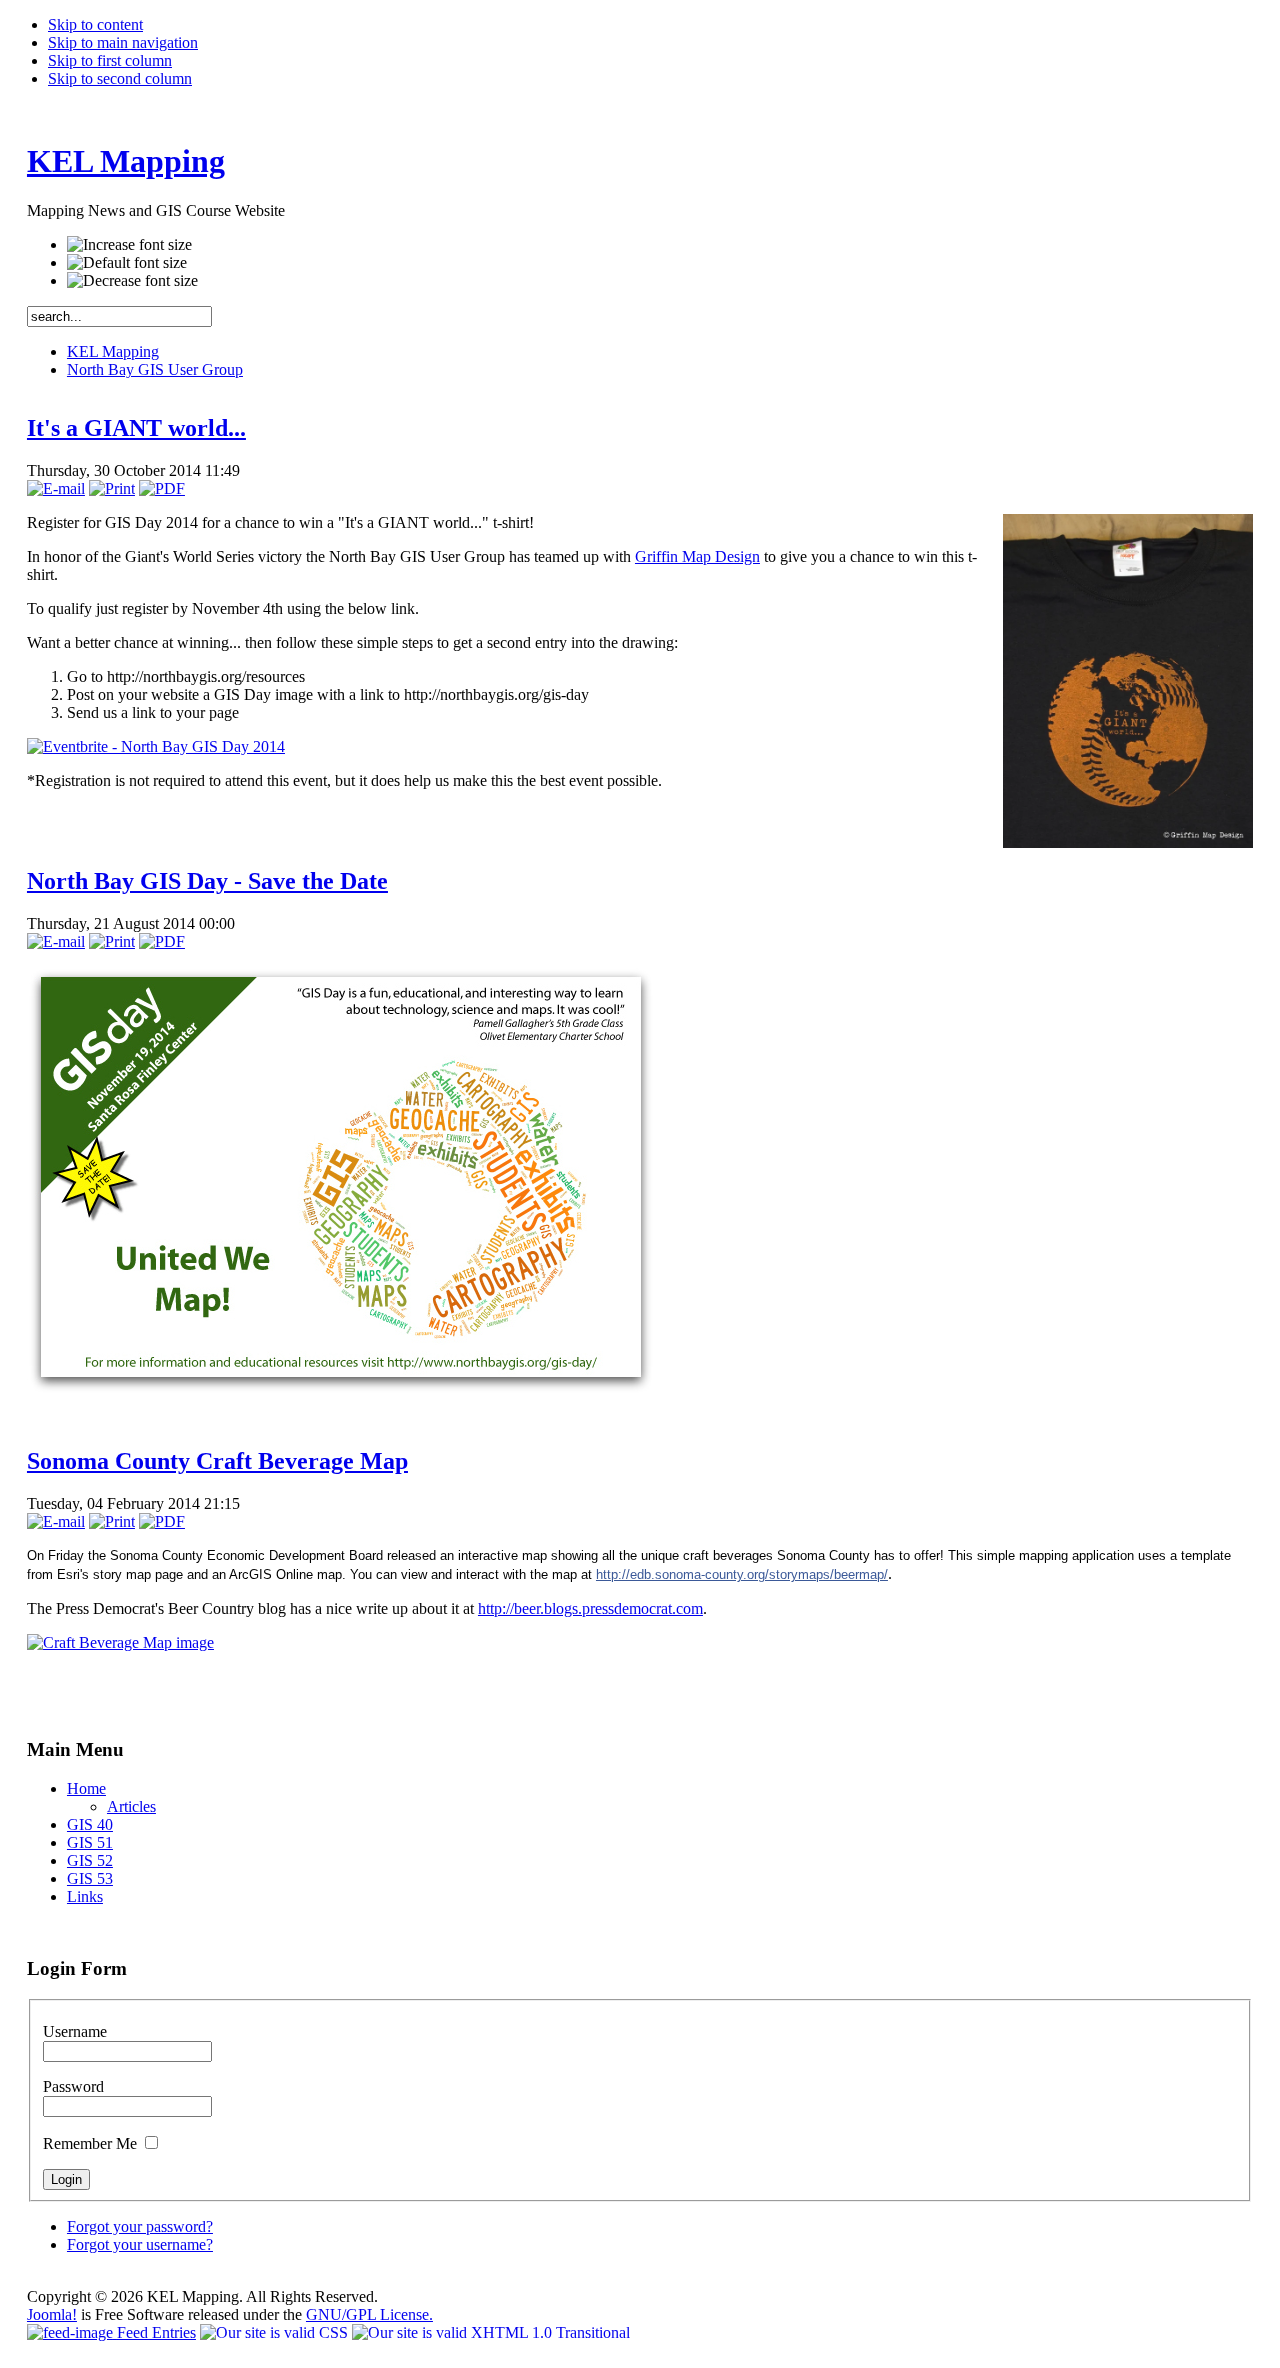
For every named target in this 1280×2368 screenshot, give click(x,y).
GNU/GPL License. (369, 2314)
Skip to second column (120, 78)
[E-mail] (56, 488)
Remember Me (92, 2143)
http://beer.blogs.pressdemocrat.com (590, 1608)
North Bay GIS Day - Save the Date (207, 881)
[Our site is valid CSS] (276, 2332)
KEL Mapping (113, 351)
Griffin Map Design (697, 556)
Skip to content (95, 24)
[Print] (112, 488)
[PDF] (162, 488)
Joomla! (52, 2314)
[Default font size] (127, 263)
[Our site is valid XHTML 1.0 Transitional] (491, 2332)
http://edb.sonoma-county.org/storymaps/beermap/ (742, 1574)
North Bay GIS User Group (155, 369)
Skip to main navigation (123, 42)
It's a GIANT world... (136, 428)
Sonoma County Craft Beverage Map (217, 1461)
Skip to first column (110, 60)
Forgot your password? (140, 2226)
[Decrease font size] (132, 281)
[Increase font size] (129, 245)
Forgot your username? (140, 2244)
